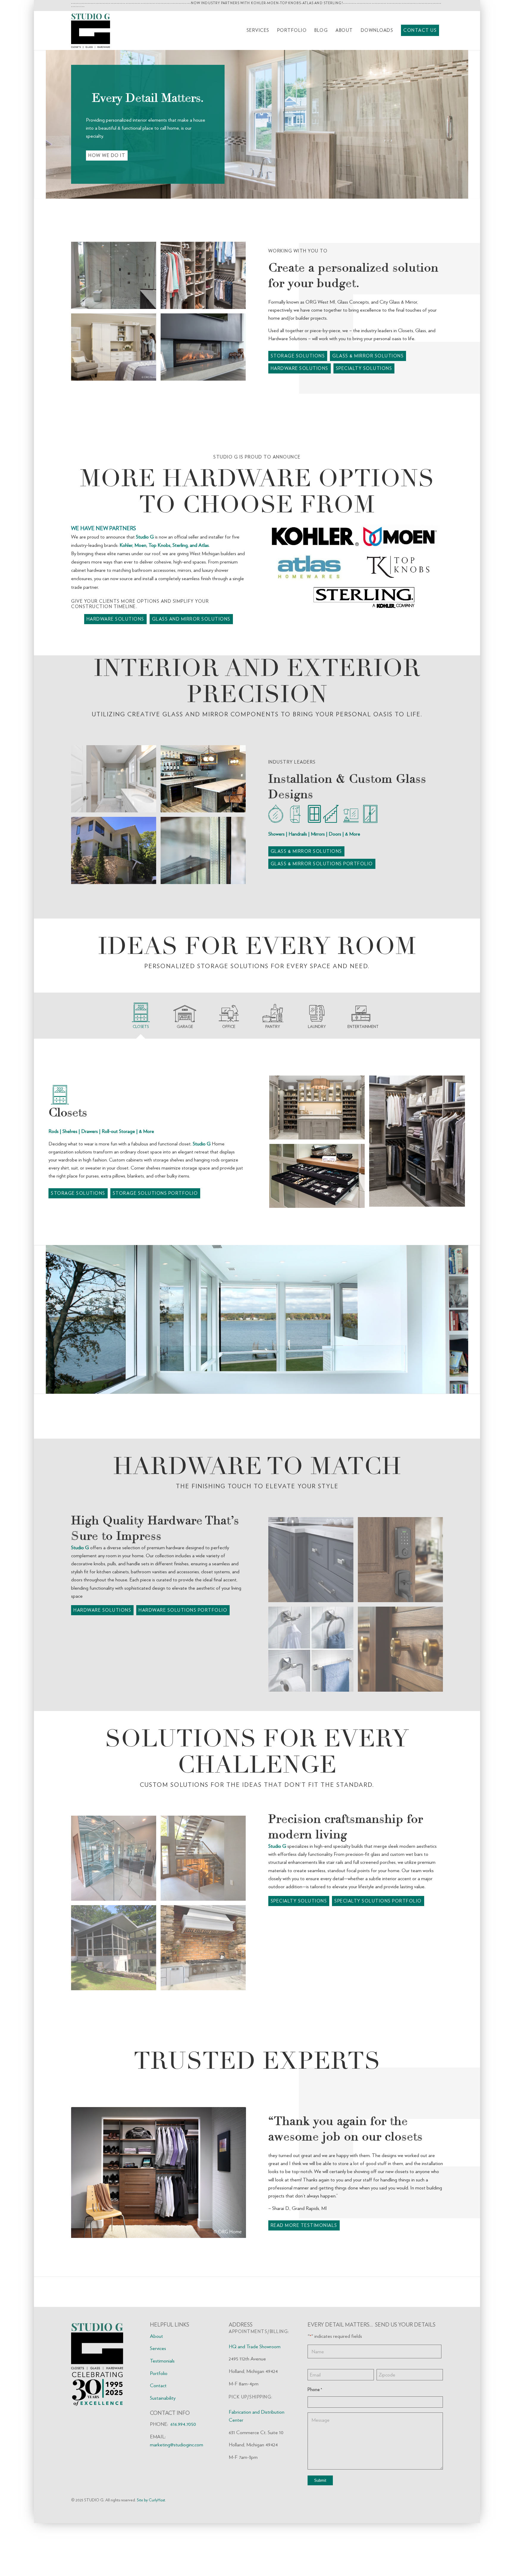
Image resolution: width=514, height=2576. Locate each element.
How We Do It (107, 156)
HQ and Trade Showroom (255, 2374)
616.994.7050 (183, 2451)
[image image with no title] (116, 1977)
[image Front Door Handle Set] (403, 1589)
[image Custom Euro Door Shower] (116, 1888)
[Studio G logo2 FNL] (91, 30)
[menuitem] (258, 30)
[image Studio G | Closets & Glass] (205, 278)
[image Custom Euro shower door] (116, 278)
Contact (158, 2413)
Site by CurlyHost (151, 2527)
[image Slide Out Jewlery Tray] (319, 1178)
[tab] (147, 1018)
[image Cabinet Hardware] (313, 1589)
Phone (315, 2417)
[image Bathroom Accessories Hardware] (313, 1679)
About (156, 2363)
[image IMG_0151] (205, 1888)
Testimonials (162, 2388)
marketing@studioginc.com (177, 2472)
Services (158, 2376)
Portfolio (159, 2401)
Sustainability (163, 2425)
